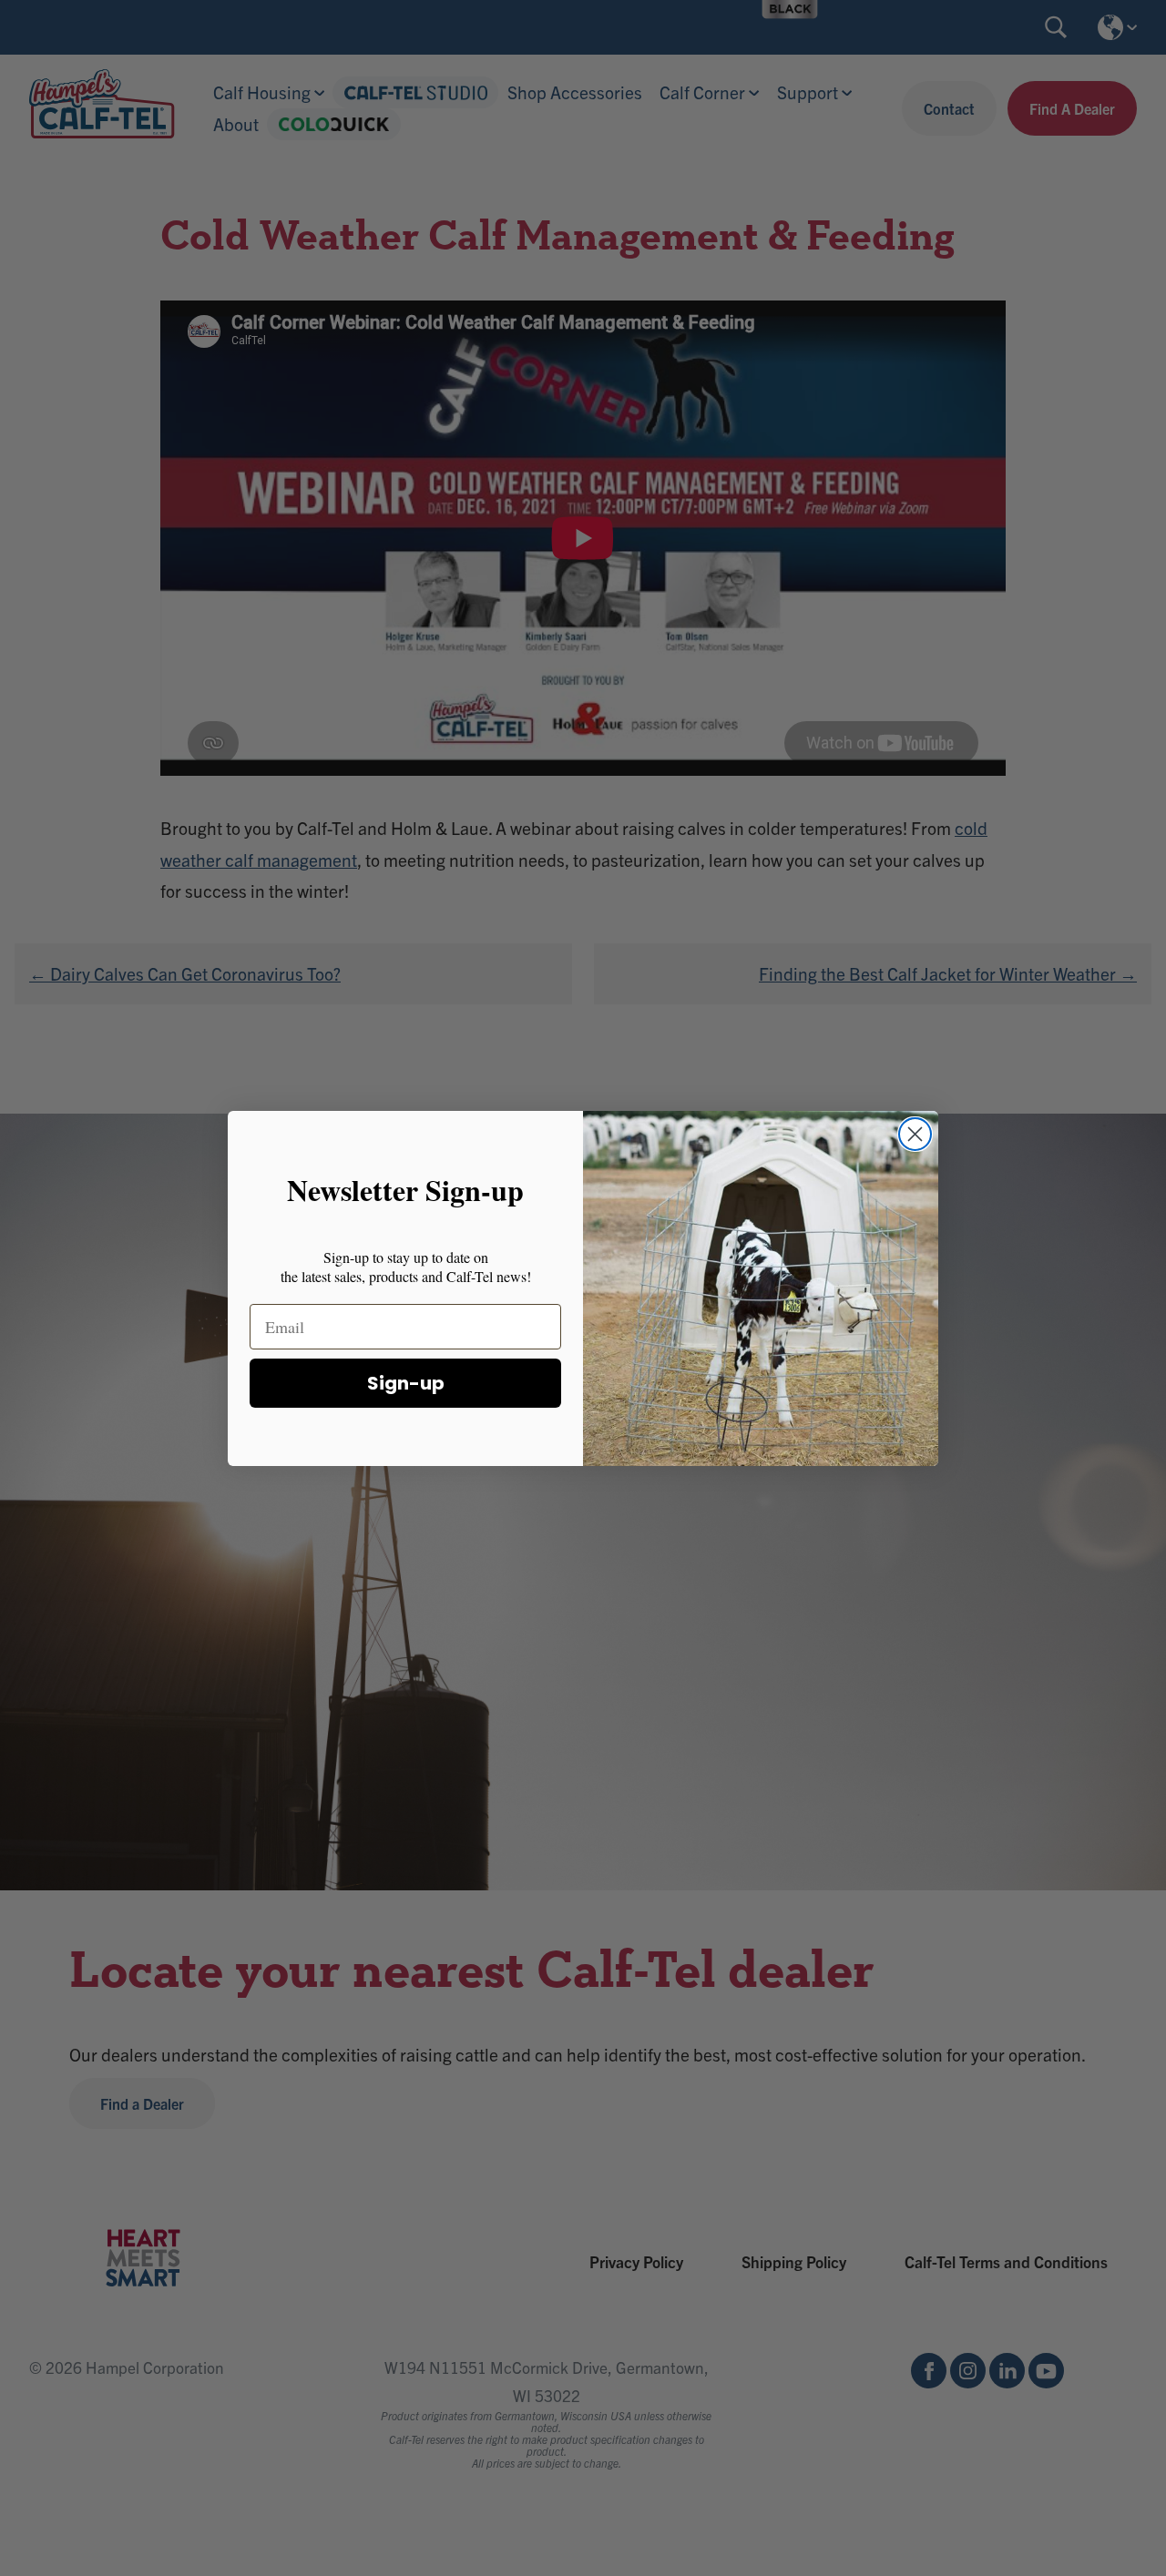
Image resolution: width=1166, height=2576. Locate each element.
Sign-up (406, 1383)
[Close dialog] (915, 1134)
